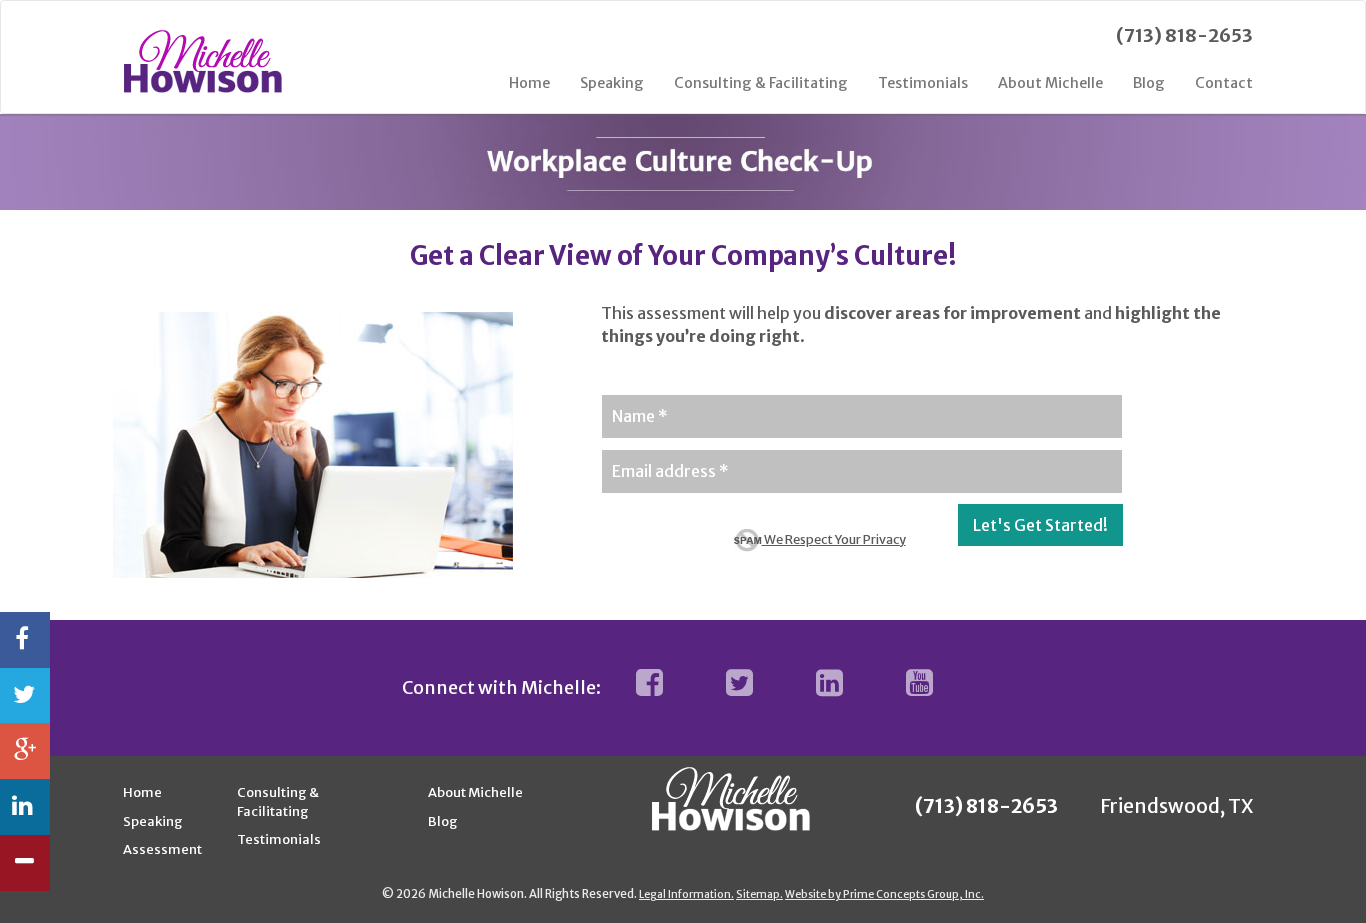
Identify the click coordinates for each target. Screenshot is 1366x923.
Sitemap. (759, 894)
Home (529, 83)
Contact (1224, 83)
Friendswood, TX (1176, 806)
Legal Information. (686, 894)
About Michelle (1050, 83)
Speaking (612, 83)
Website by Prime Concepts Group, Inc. (884, 894)
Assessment (162, 849)
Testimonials (923, 83)
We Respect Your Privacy (834, 539)
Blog (1149, 83)
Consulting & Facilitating (761, 83)
